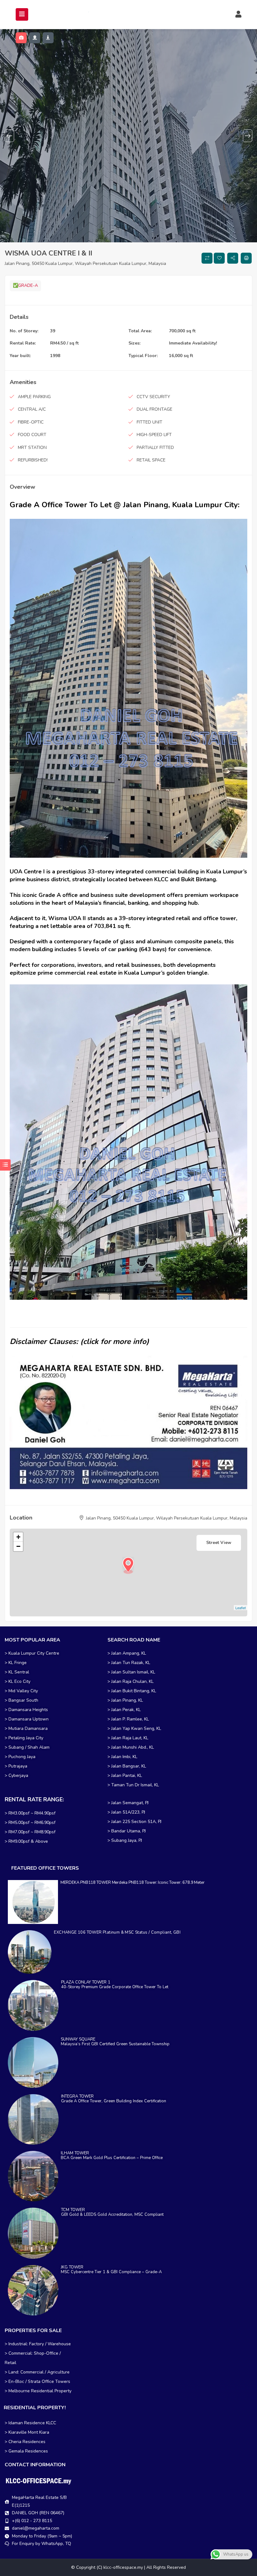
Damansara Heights (28, 1710)
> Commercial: (19, 2353)
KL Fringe (18, 1663)
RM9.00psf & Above (28, 1841)
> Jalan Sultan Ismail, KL (131, 1672)
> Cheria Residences (25, 2442)
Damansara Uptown (29, 1719)
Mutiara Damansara (28, 1728)
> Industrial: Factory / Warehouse (38, 2344)
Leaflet (241, 1608)
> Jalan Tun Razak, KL (129, 1663)
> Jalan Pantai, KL (125, 1775)
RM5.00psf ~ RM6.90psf (32, 1823)
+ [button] (18, 1537)
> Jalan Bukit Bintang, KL (132, 1691)
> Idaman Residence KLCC (30, 2423)
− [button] (18, 1546)
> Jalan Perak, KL (124, 1710)
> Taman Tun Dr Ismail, (130, 1785)
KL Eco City (19, 1681)
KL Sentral (19, 1672)
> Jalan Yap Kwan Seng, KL (134, 1728)
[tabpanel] (128, 136)
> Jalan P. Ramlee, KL (128, 1719)
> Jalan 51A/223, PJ (126, 1812)
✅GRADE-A (25, 285)
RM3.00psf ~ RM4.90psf (32, 1813)
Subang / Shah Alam (29, 1747)
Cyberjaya (18, 1775)
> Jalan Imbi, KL (122, 1757)
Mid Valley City (23, 1691)
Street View (219, 1543)
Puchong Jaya (22, 1757)
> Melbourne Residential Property (38, 2391)
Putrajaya (18, 1766)
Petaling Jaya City (26, 1738)
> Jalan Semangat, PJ (128, 1803)
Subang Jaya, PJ (127, 1840)
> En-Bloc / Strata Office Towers (37, 2381)
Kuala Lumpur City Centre (34, 1653)
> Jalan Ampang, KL (127, 1653)
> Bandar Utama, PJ (127, 1831)
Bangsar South (23, 1700)
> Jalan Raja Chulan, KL (131, 1681)
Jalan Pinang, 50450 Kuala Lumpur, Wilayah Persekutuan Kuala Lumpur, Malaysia (85, 263)
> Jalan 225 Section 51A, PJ (134, 1822)
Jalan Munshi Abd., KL (133, 1747)
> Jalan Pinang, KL (125, 1700)
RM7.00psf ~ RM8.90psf (32, 1832)
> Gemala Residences (26, 2451)
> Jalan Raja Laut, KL (128, 1738)
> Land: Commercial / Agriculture (37, 2372)
